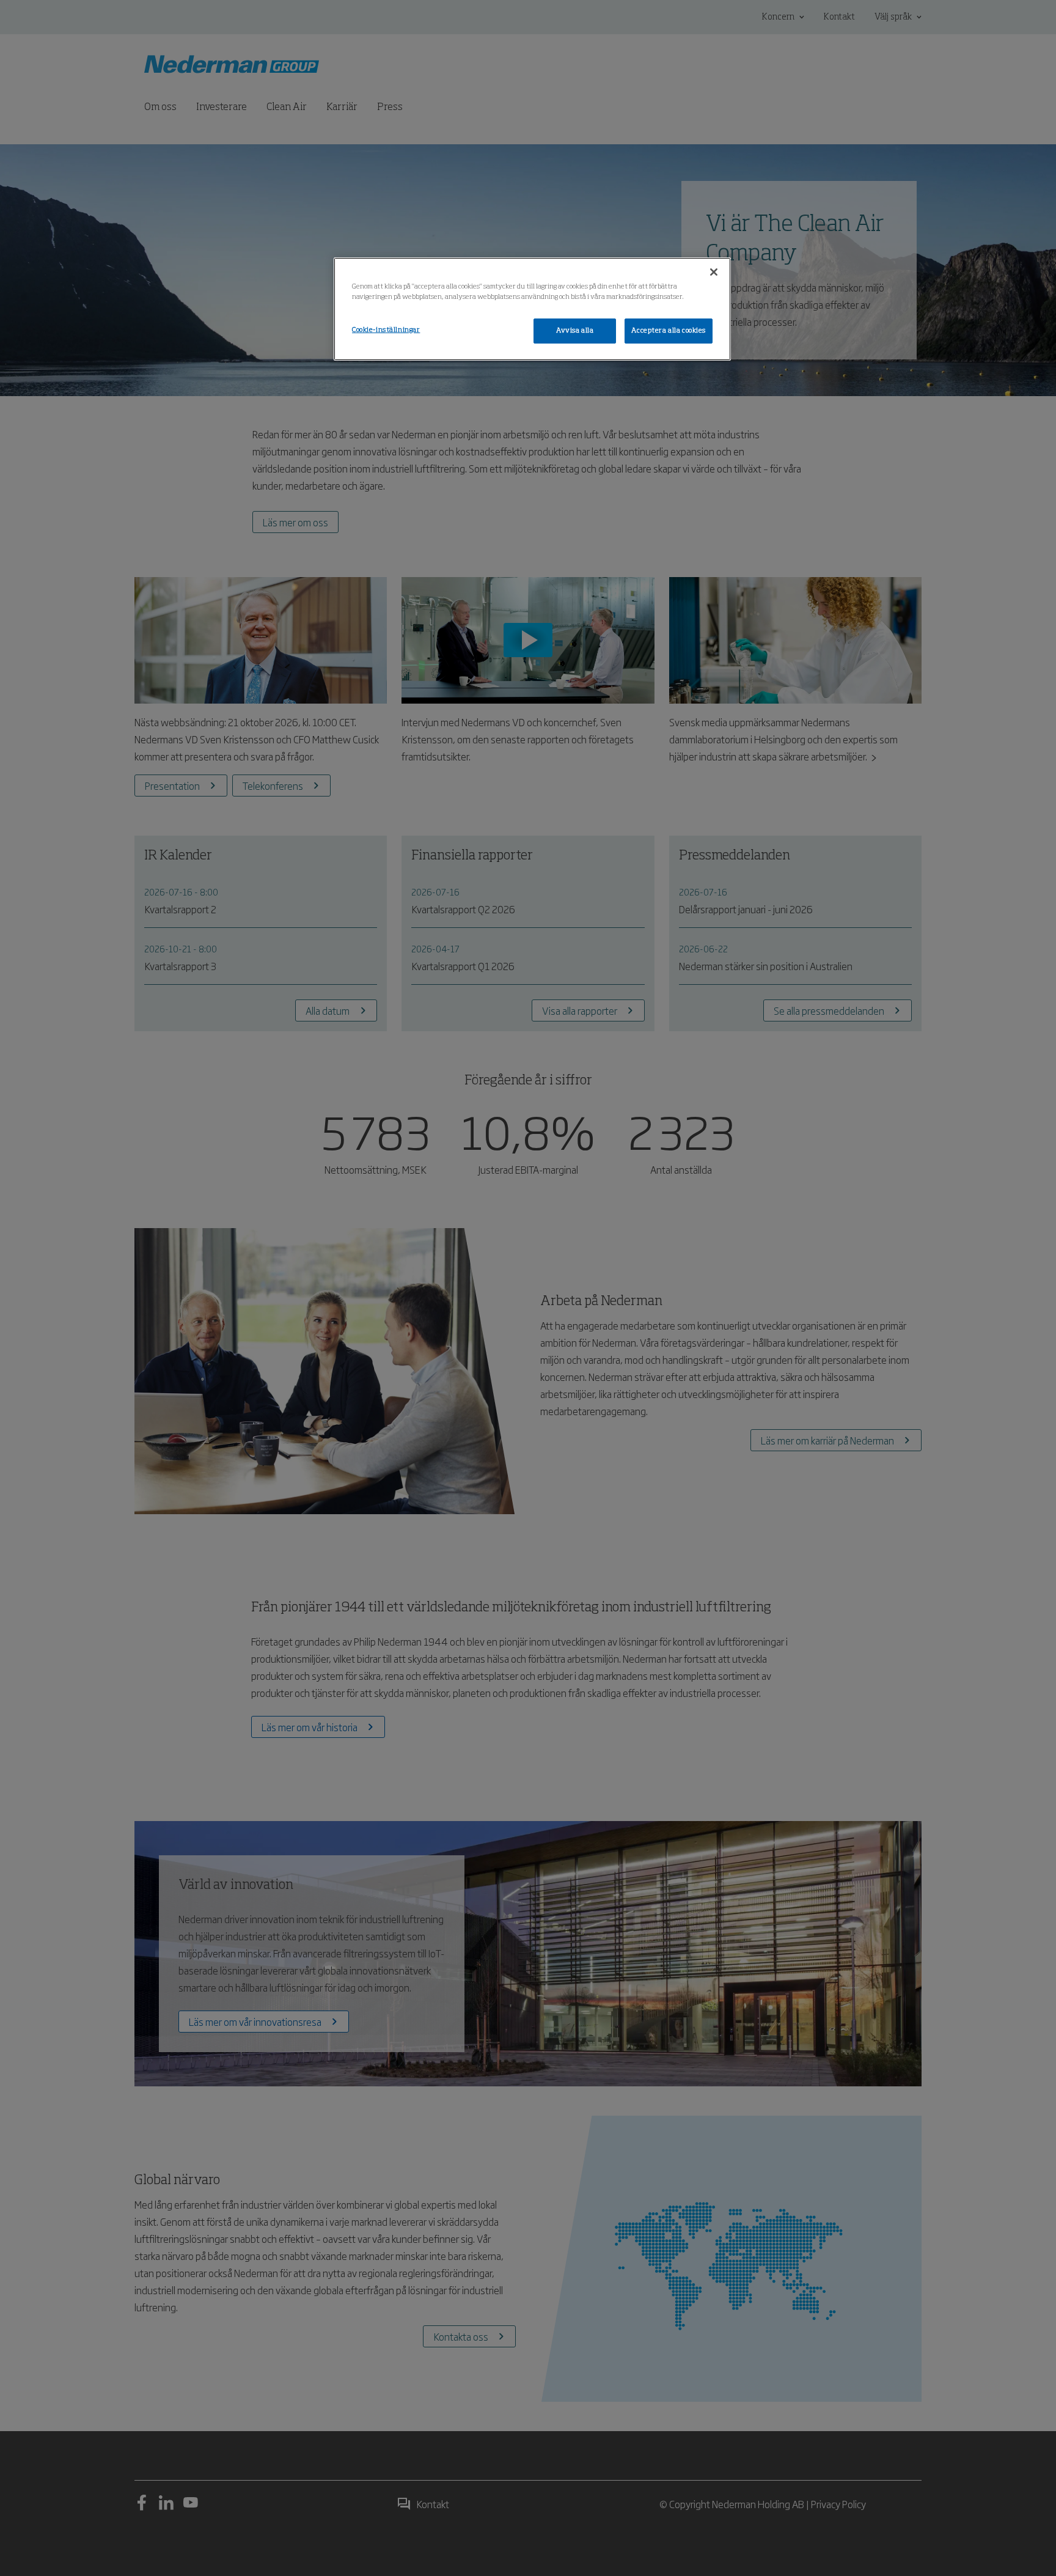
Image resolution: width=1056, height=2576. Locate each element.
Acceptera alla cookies (669, 331)
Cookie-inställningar (386, 330)
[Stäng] (714, 272)
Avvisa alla (575, 331)
